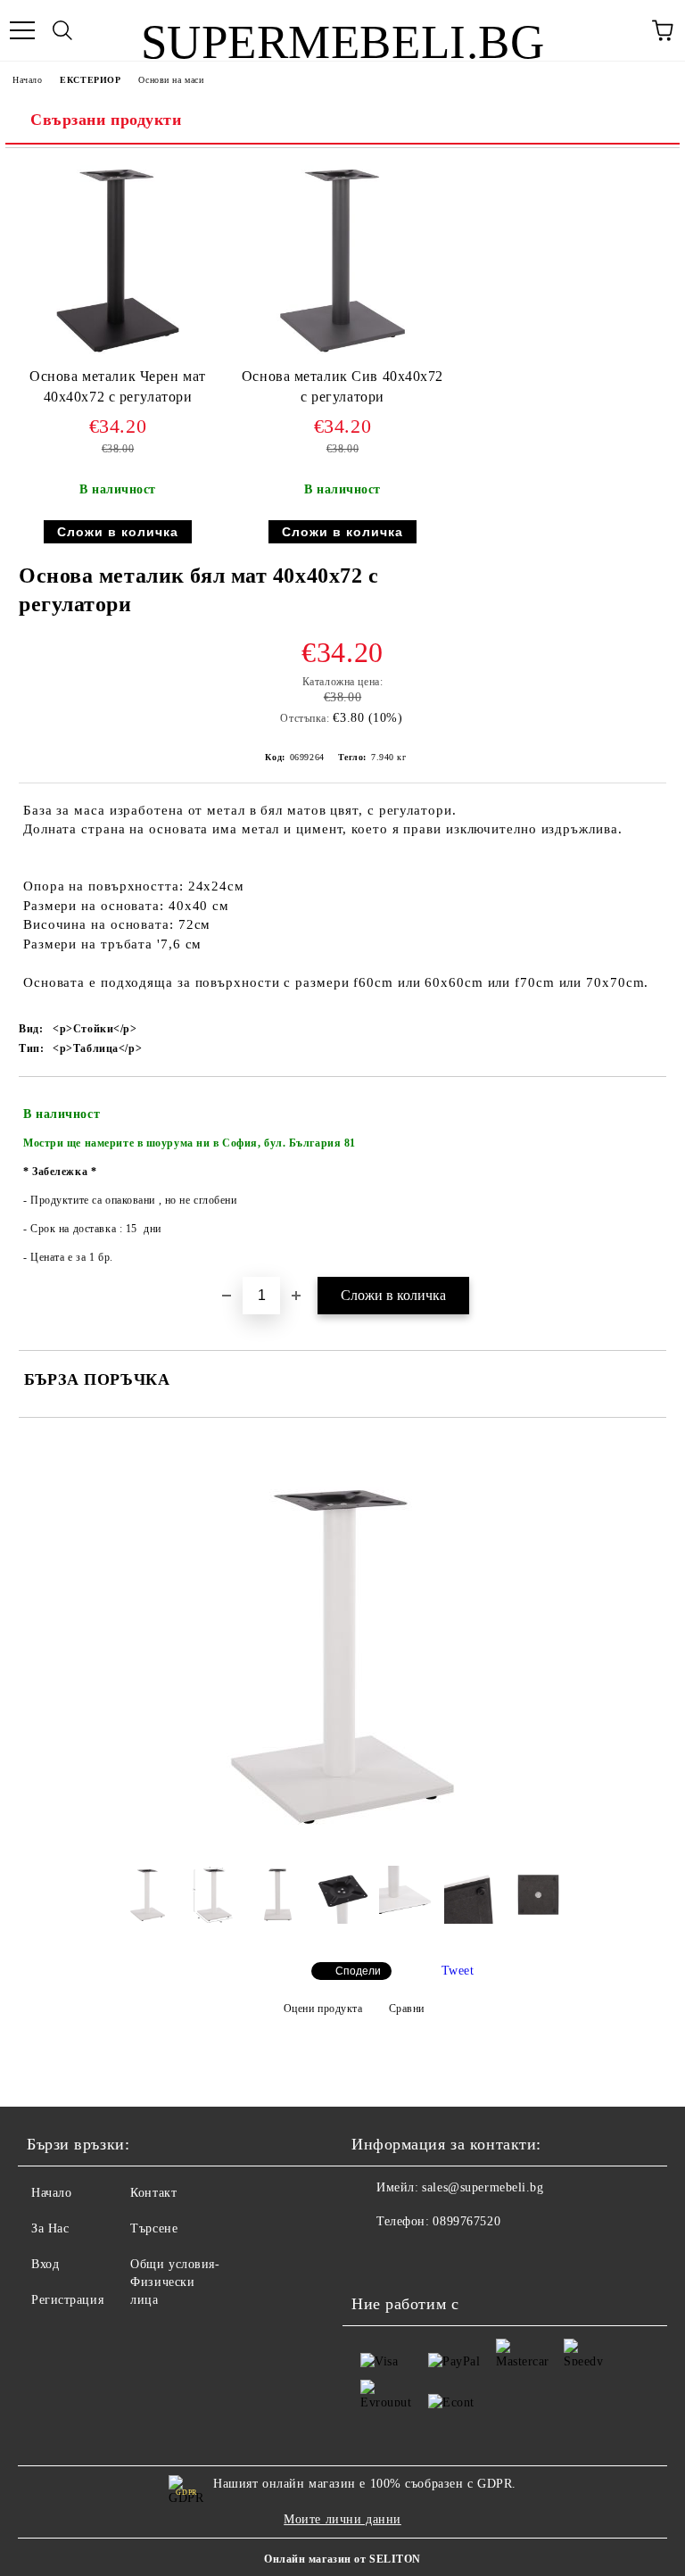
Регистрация (67, 2300)
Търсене (154, 2228)
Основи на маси (171, 80)
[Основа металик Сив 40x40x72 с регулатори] (342, 358)
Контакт (153, 2193)
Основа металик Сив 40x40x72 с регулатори (342, 386)
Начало (27, 80)
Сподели (358, 1971)
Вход (45, 2264)
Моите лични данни (342, 2519)
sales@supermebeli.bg (483, 2187)
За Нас (50, 2228)
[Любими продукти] (623, 30)
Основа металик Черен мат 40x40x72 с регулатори (117, 386)
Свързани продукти (106, 120)
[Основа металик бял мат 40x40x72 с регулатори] (342, 1839)
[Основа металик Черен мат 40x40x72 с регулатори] (118, 358)
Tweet (458, 1971)
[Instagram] (375, 2257)
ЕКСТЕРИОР (90, 80)
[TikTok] (414, 2257)
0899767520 (466, 2221)
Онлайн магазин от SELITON (342, 2559)
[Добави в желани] (641, 1106)
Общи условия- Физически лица (175, 2282)
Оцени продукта (323, 2009)
